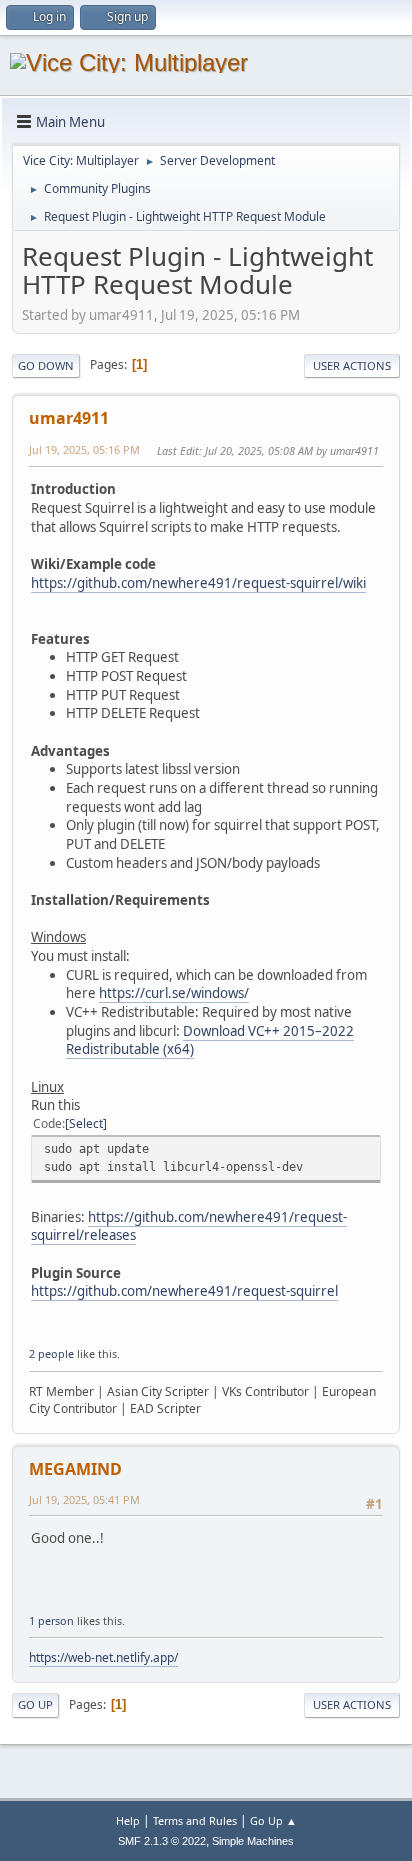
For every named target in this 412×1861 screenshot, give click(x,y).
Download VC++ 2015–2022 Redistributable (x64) (210, 1040)
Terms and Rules (195, 1820)
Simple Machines (253, 1841)
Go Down (46, 365)
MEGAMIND (75, 1469)
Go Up (35, 1704)
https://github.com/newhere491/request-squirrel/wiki (198, 583)
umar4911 (69, 418)
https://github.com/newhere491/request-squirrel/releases (189, 1226)
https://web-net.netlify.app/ (103, 1657)
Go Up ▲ (273, 1820)
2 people (51, 1353)
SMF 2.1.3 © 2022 (162, 1841)
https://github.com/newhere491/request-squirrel (184, 1291)
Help (128, 1820)
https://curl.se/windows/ (174, 993)
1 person (51, 1620)
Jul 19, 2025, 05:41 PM (84, 1499)
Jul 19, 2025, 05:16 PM (84, 449)
